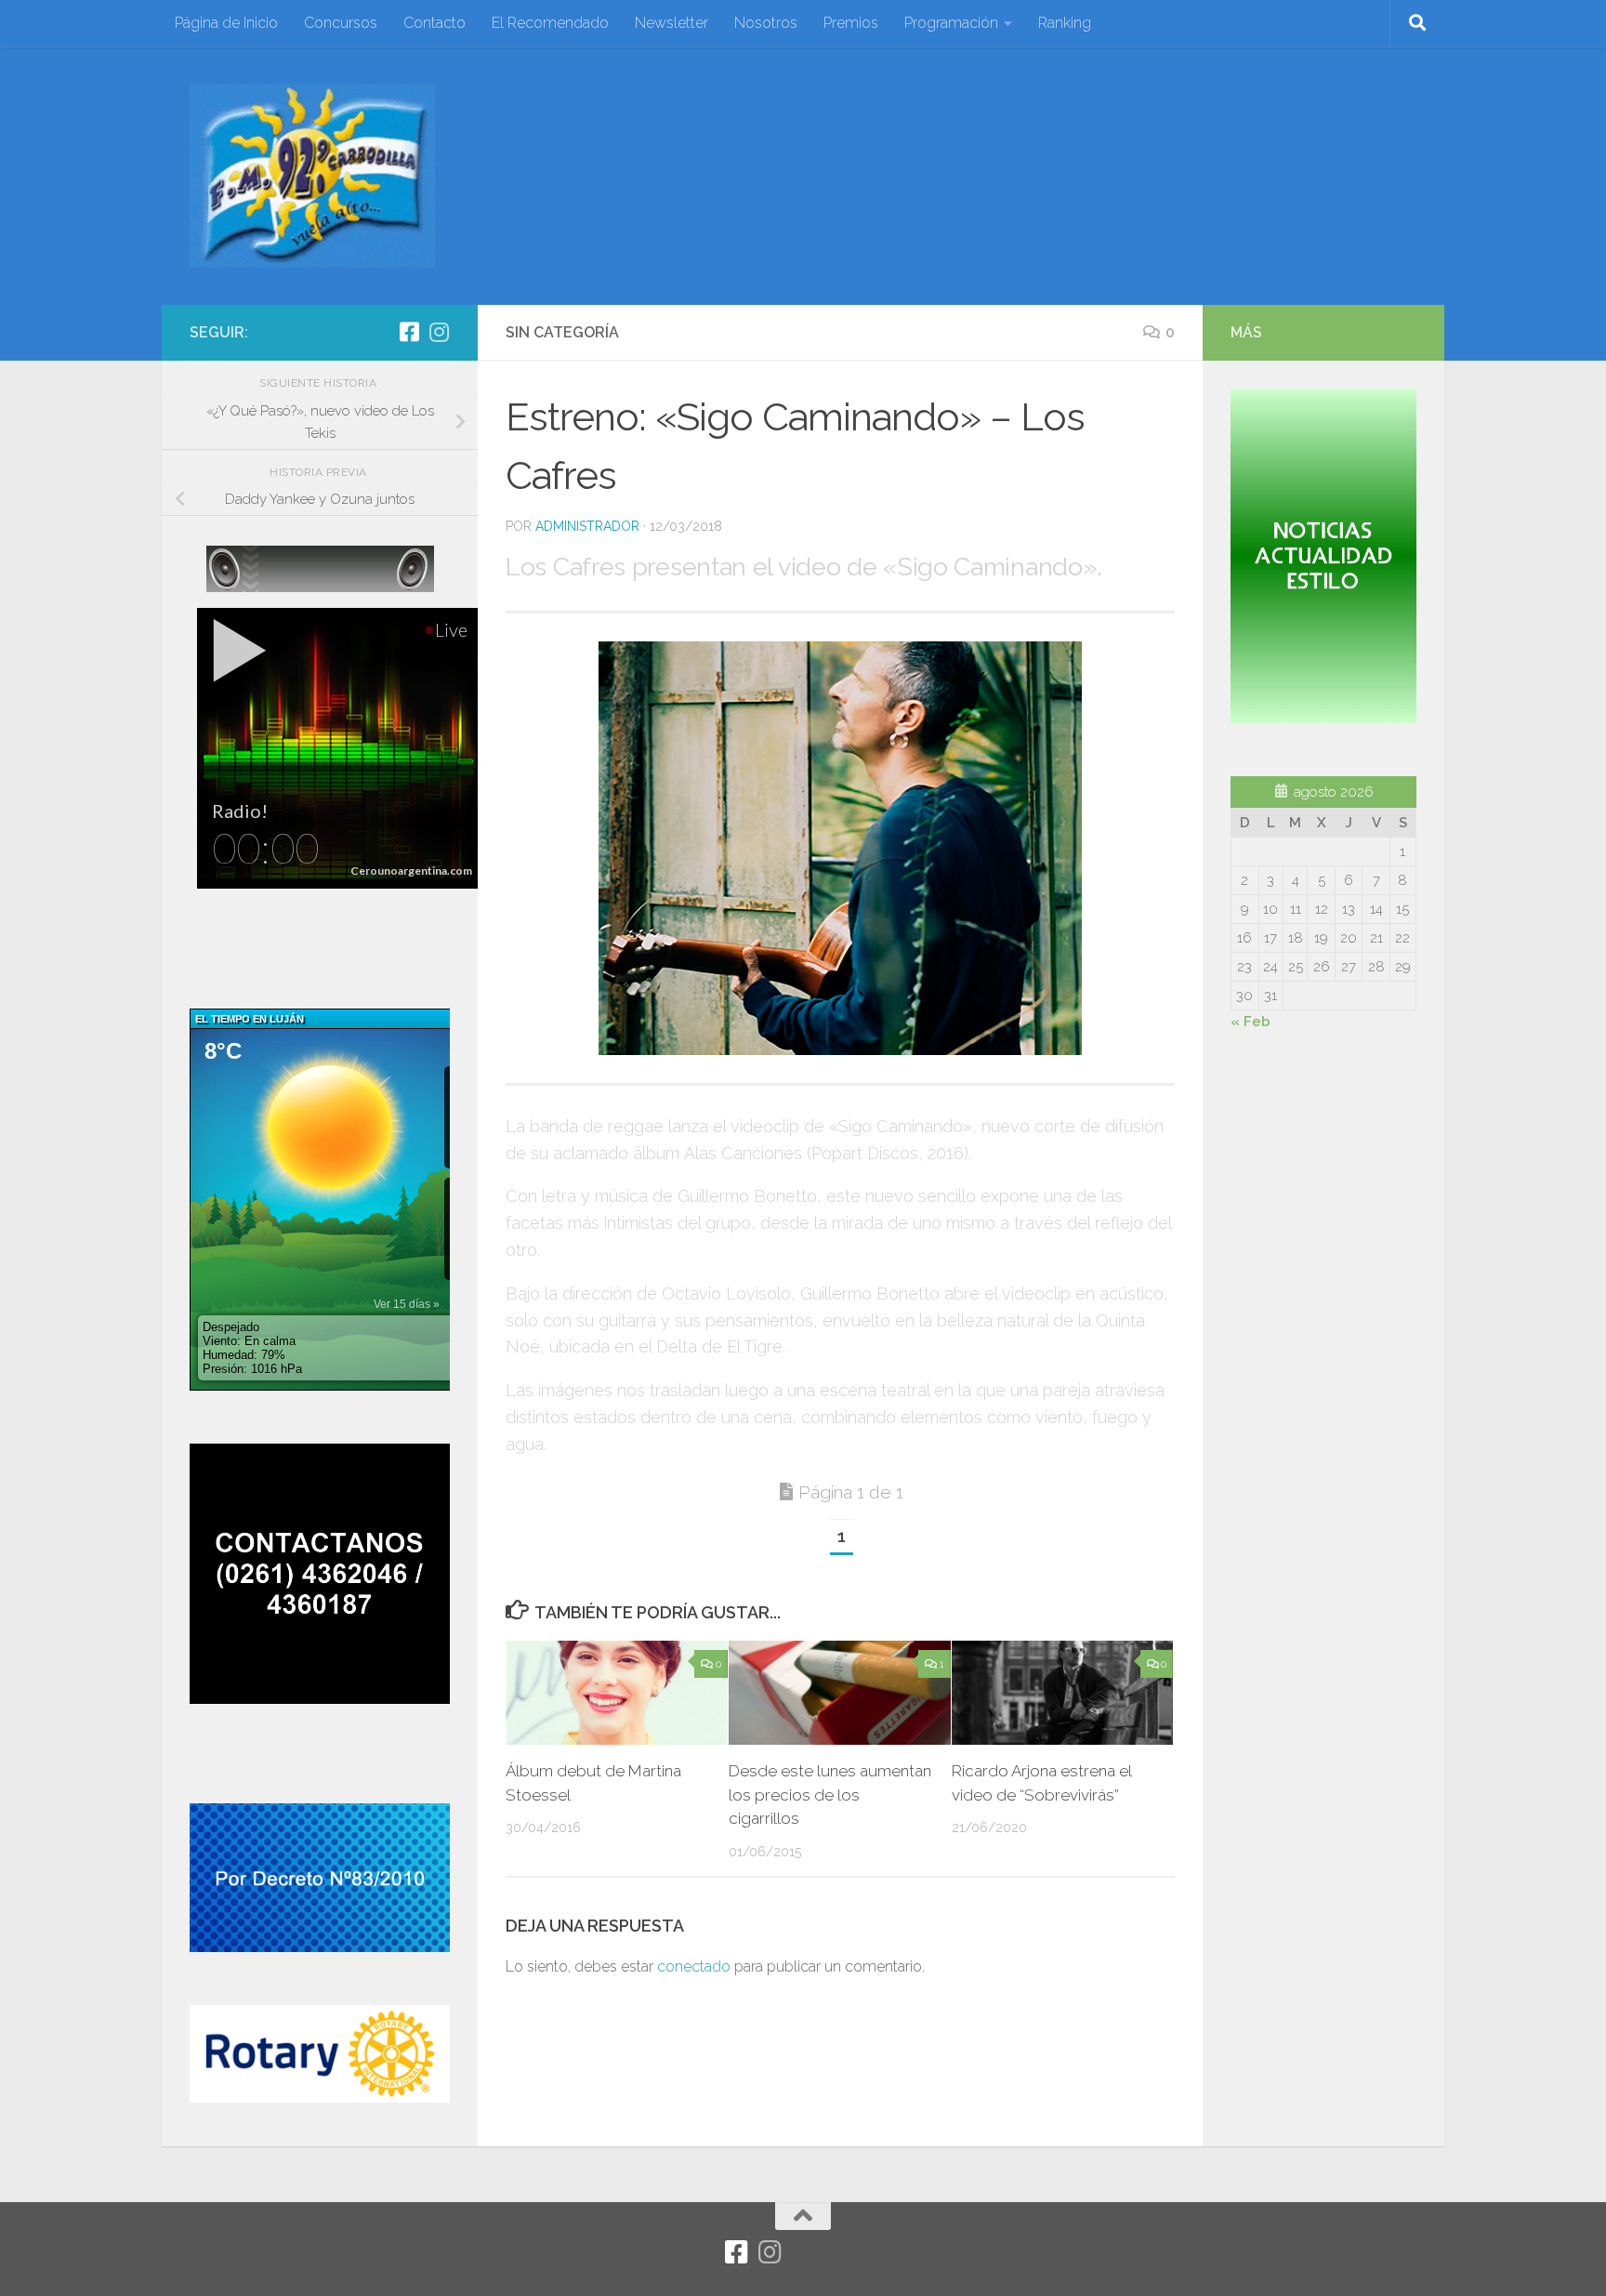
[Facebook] (409, 332)
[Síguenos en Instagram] (439, 332)
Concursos (341, 23)
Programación (951, 23)
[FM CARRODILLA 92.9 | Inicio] (312, 176)
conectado (694, 1966)
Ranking (1065, 23)
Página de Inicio (226, 23)
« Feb (1251, 1022)
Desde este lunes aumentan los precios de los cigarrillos (830, 1795)
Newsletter (671, 23)
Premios (851, 23)
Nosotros (766, 23)
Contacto (434, 23)
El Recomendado (550, 23)
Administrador (587, 526)
